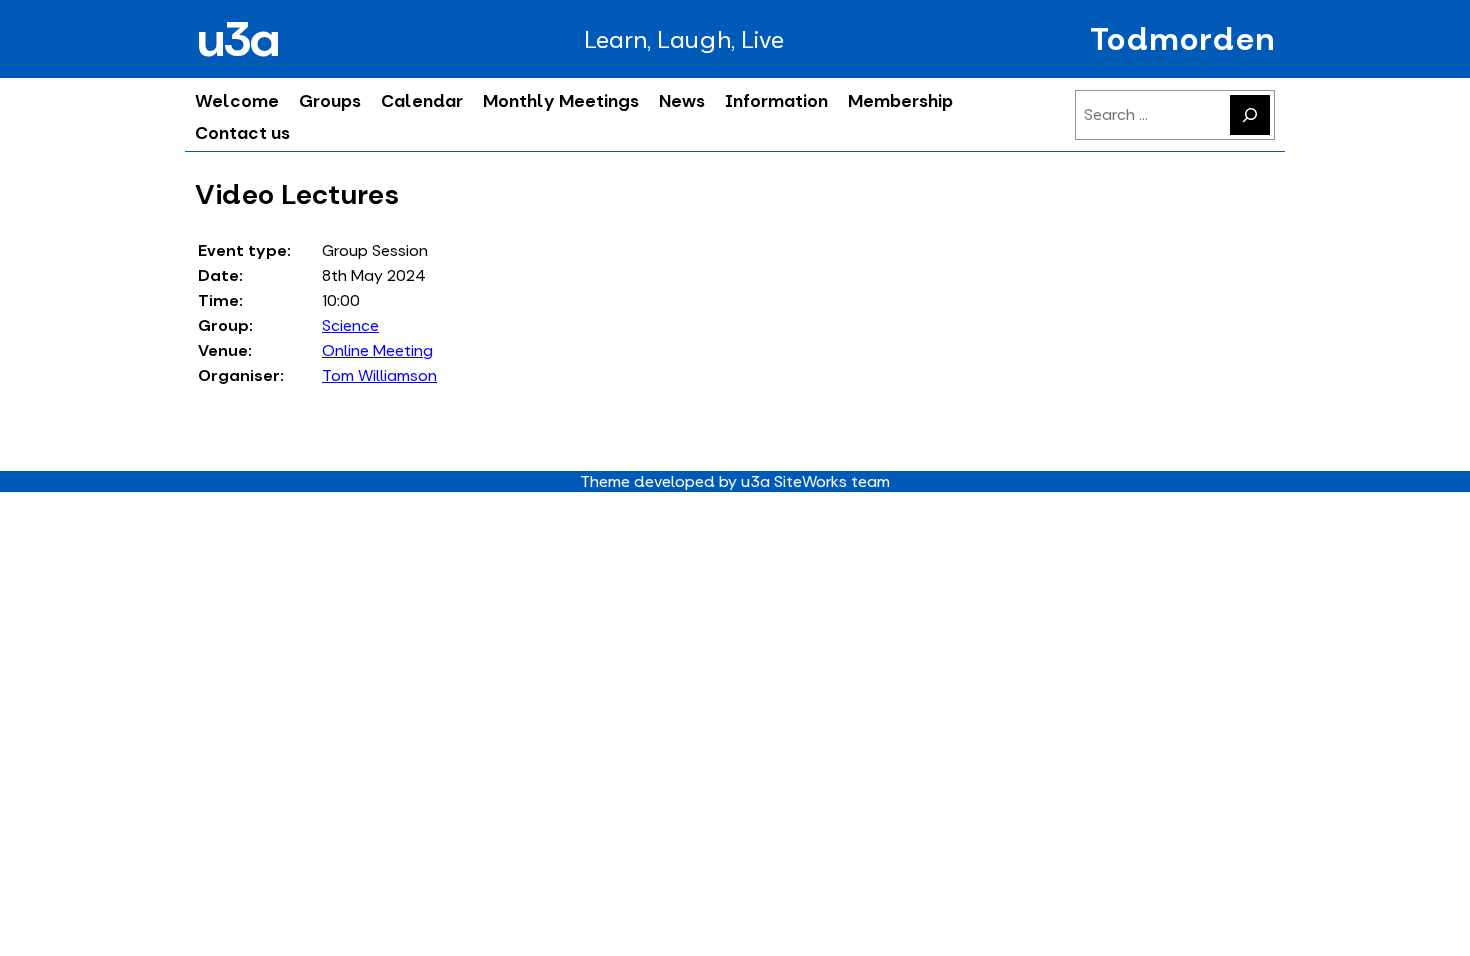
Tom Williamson (379, 375)
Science (350, 325)
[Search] (1250, 115)
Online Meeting (378, 350)
